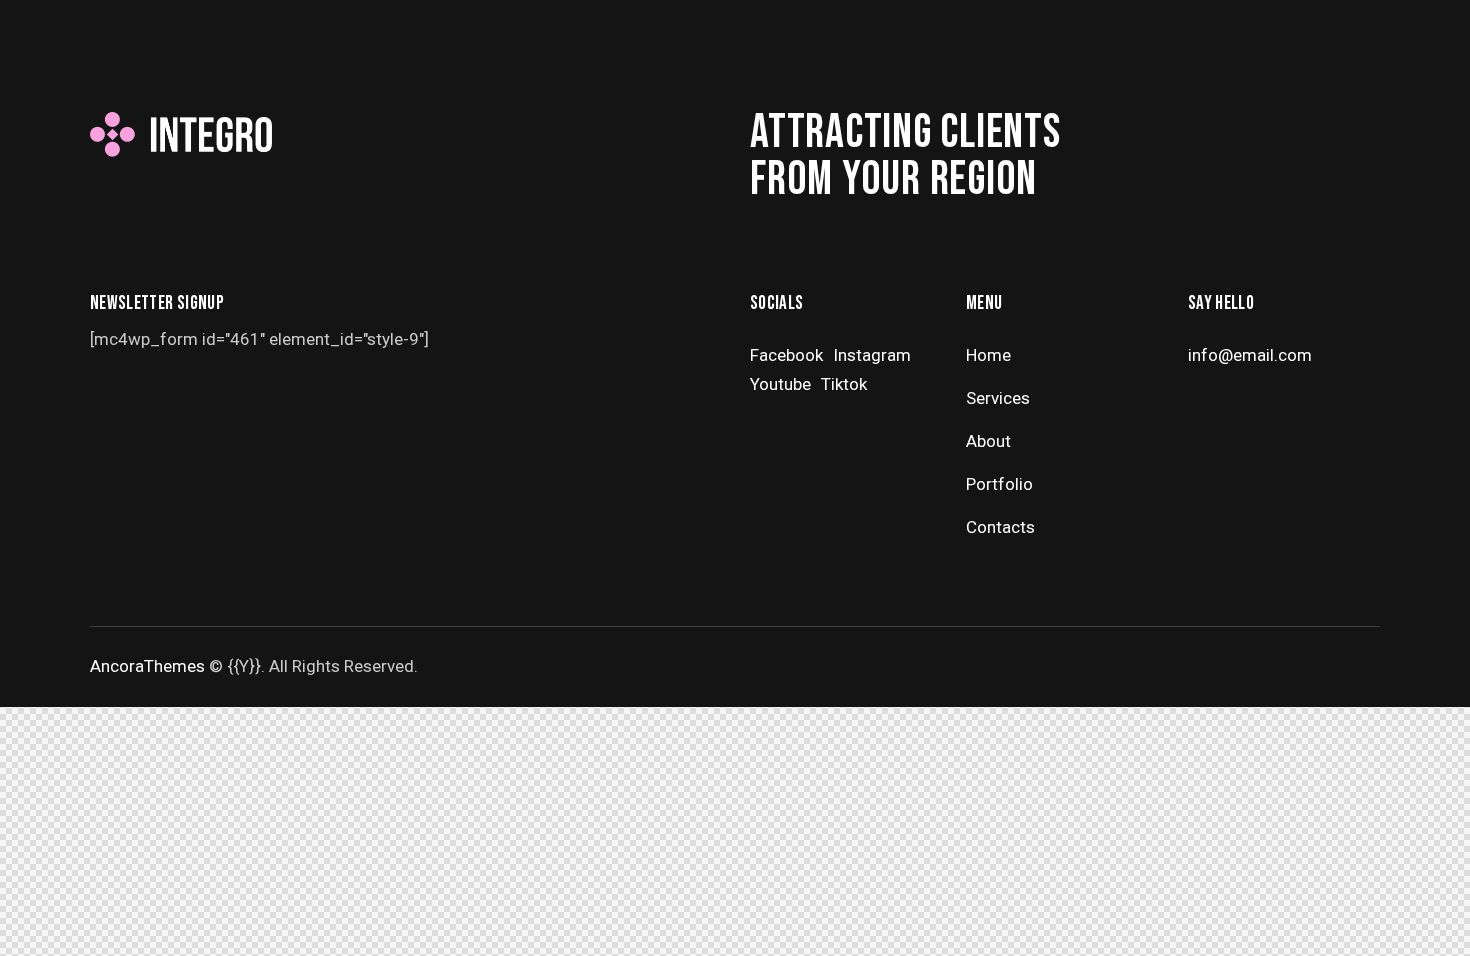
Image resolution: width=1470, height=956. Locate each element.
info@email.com (1250, 355)
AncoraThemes (147, 666)
